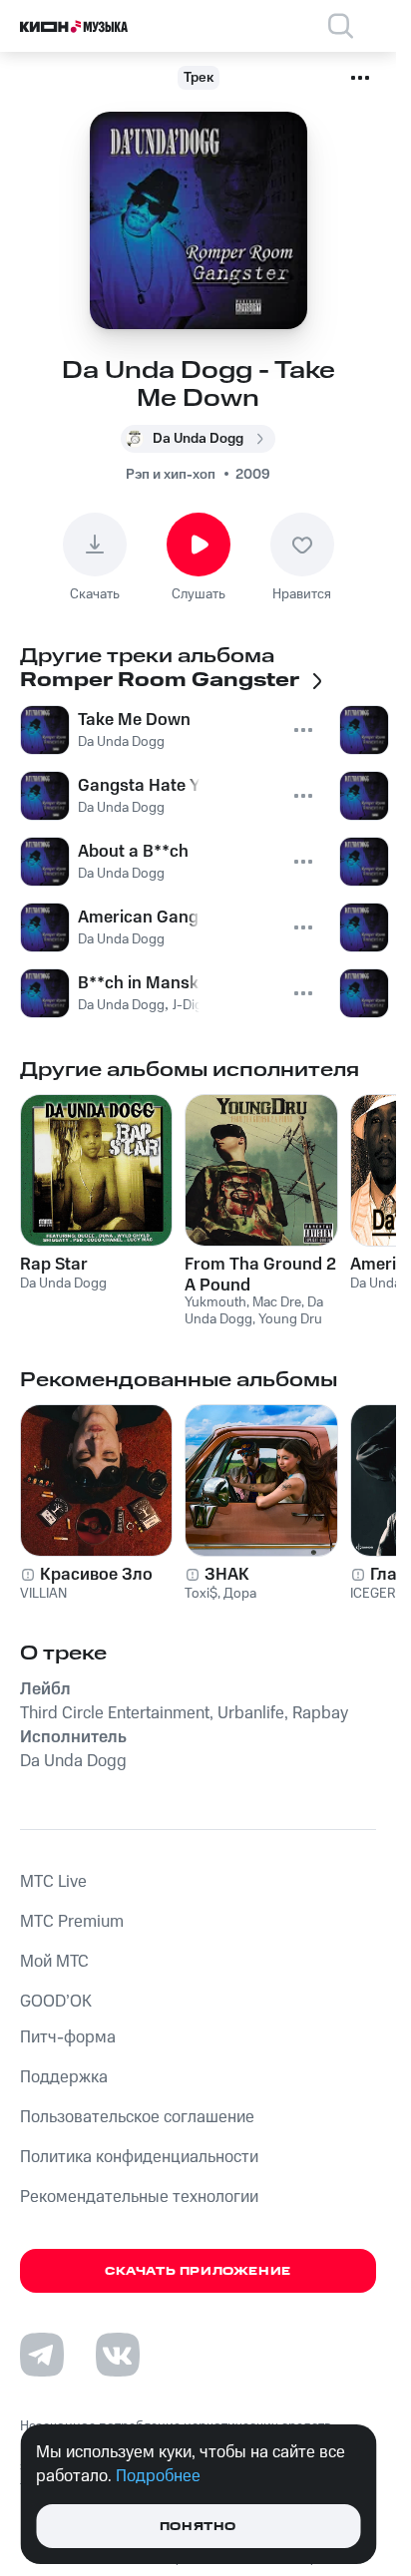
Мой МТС (54, 1962)
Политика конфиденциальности (139, 2157)
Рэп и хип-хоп (171, 475)
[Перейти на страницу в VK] (118, 2355)
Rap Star (54, 1265)
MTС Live (53, 1882)
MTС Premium (72, 1922)
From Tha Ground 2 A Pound (260, 1275)
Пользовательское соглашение (137, 2117)
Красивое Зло (96, 1575)
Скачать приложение (198, 2271)
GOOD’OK (56, 2002)
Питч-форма (68, 2037)
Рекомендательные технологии (139, 2197)
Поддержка (64, 2077)
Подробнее (158, 2476)
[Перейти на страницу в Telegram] (42, 2355)
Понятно (198, 2527)
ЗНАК (227, 1575)
